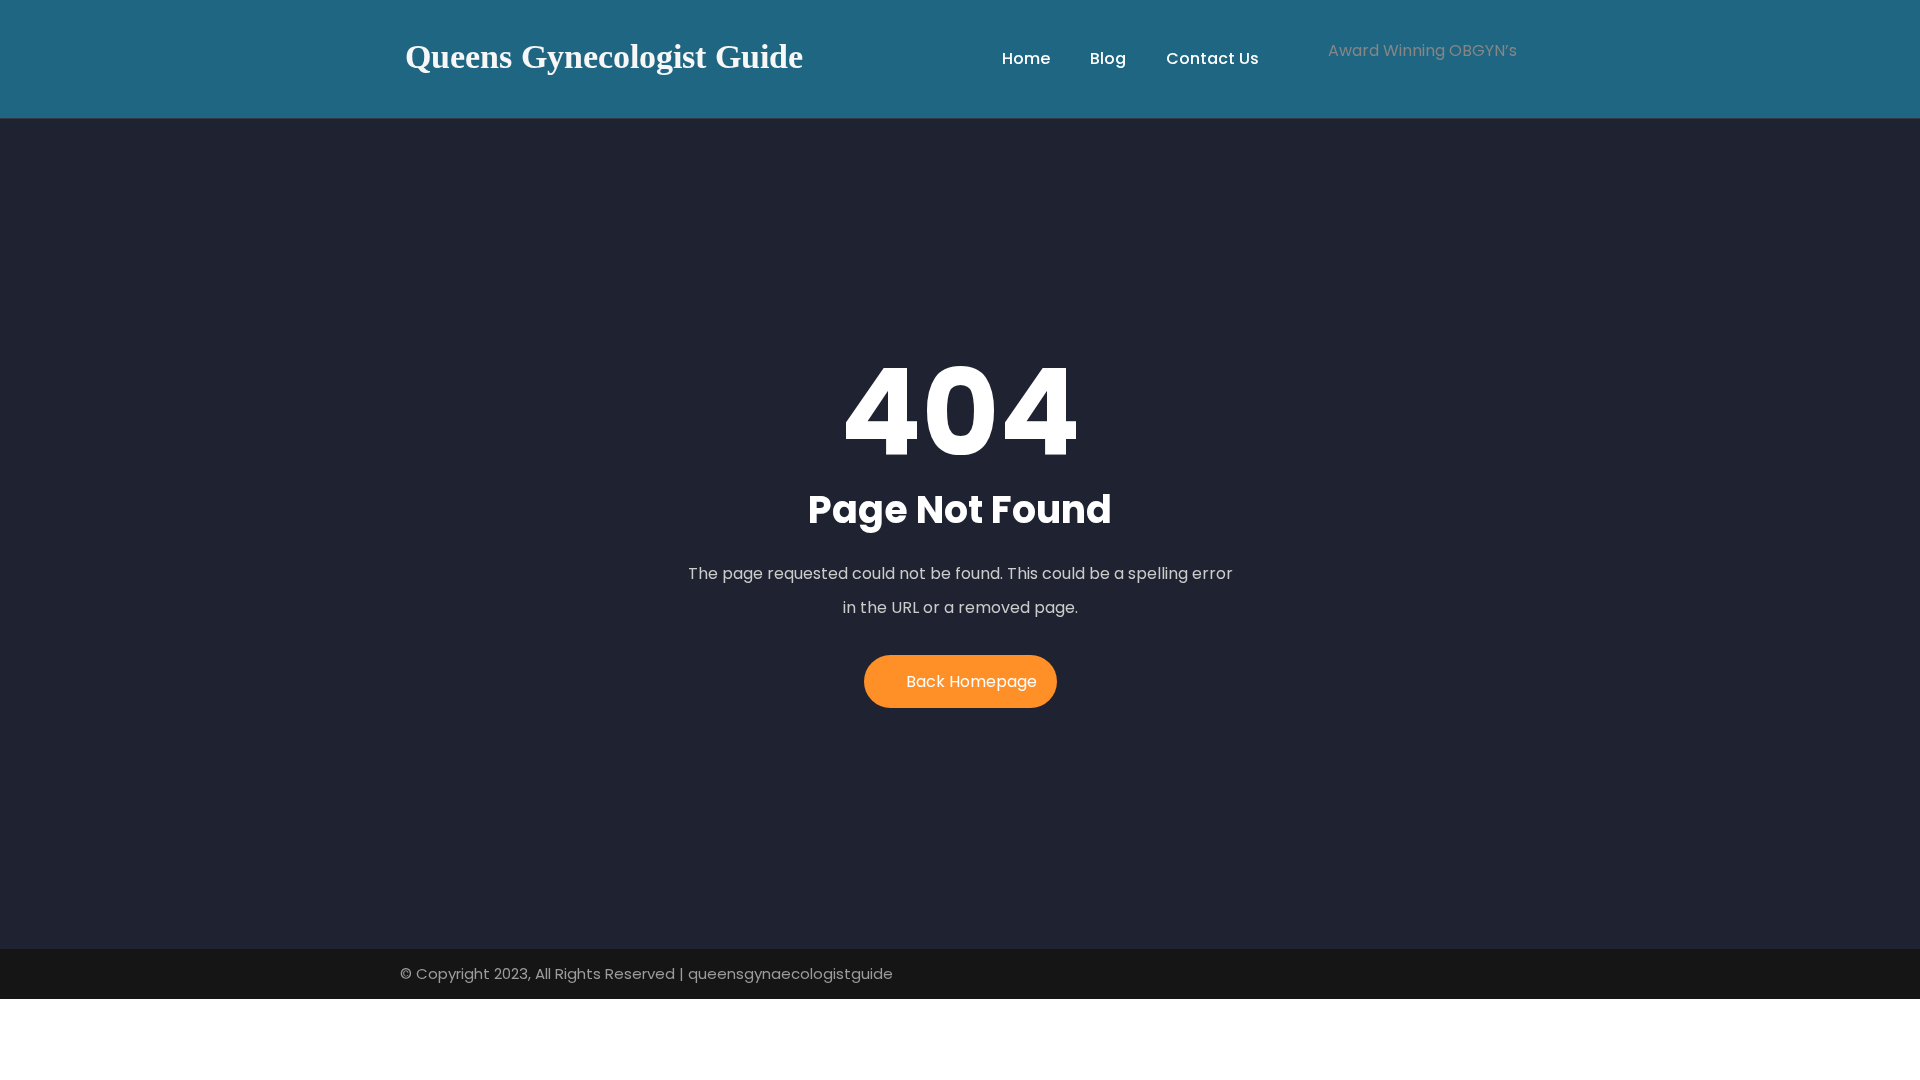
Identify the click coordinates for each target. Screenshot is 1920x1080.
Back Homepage (971, 681)
